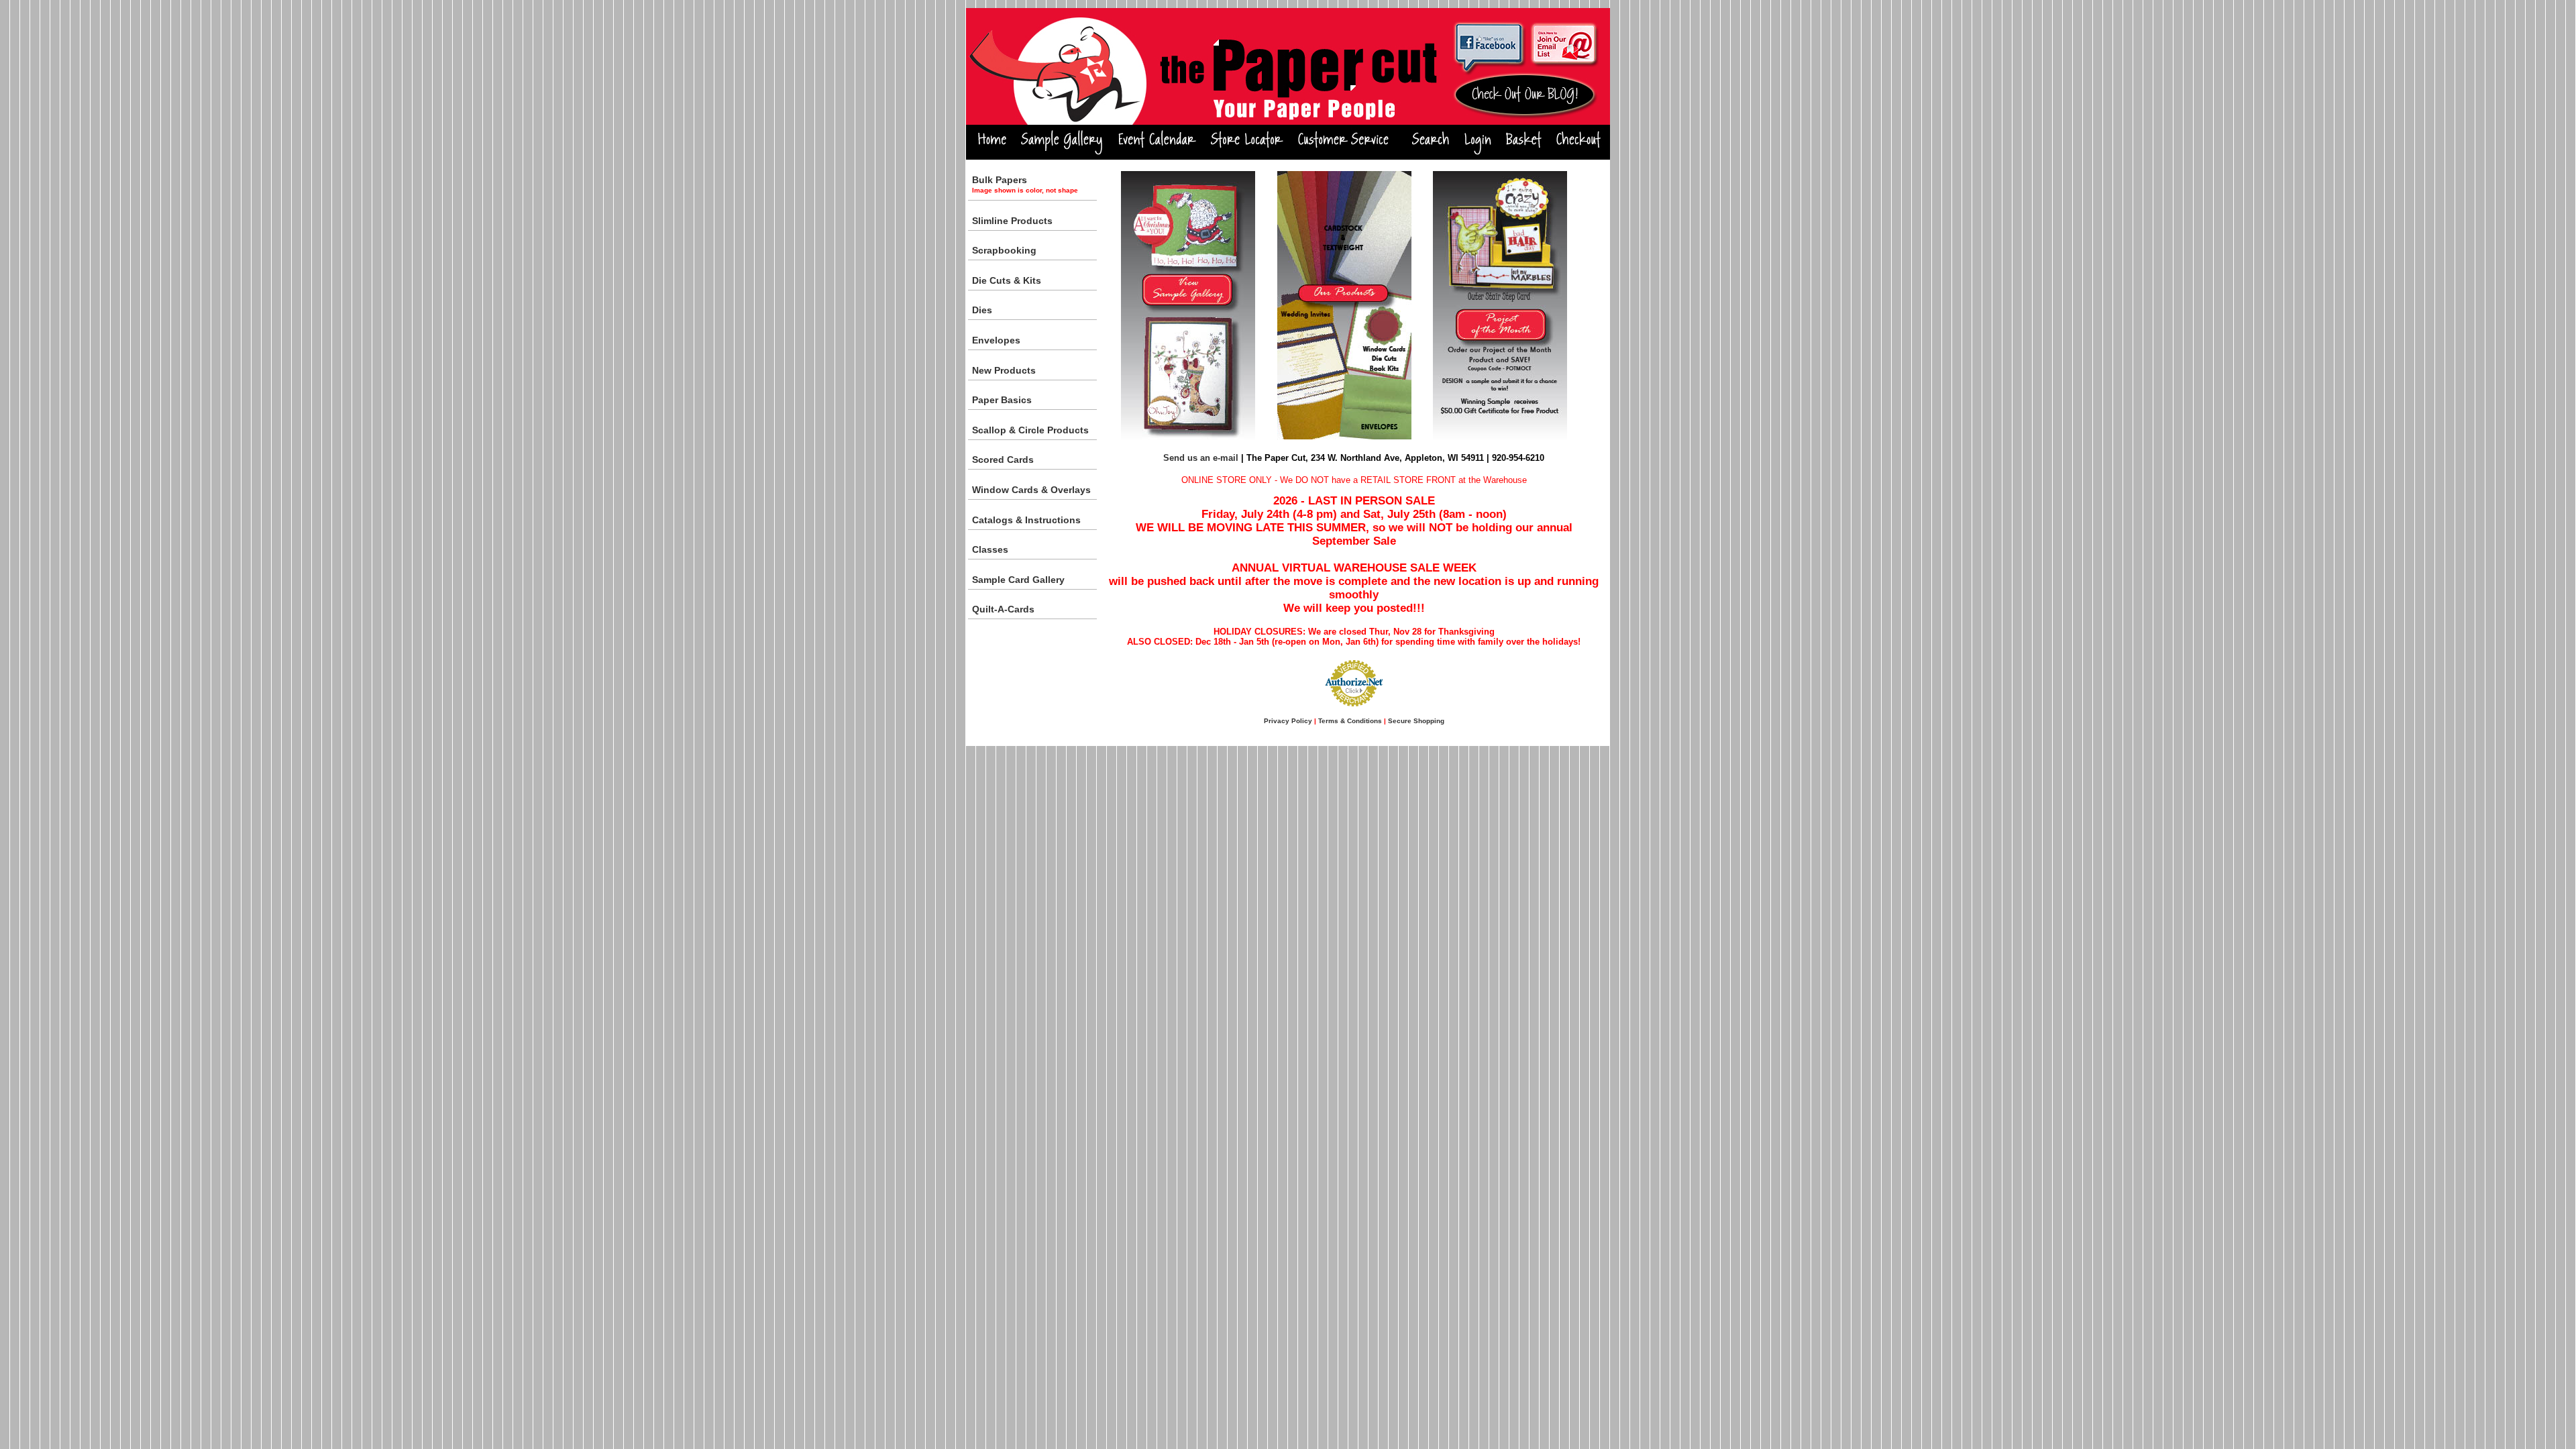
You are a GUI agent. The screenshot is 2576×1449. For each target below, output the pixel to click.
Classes (990, 549)
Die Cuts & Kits (1007, 280)
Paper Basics (1002, 400)
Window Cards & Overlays (1031, 490)
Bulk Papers (1025, 184)
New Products (1004, 370)
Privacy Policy (1288, 721)
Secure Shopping (1416, 721)
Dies (982, 310)
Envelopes (996, 340)
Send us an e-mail (1201, 458)
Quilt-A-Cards (1003, 609)
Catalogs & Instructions (1026, 520)
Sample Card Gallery (1018, 580)
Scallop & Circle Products (1030, 430)
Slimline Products (1012, 221)
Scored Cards (1003, 460)
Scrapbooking (1004, 250)
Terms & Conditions (1350, 721)
